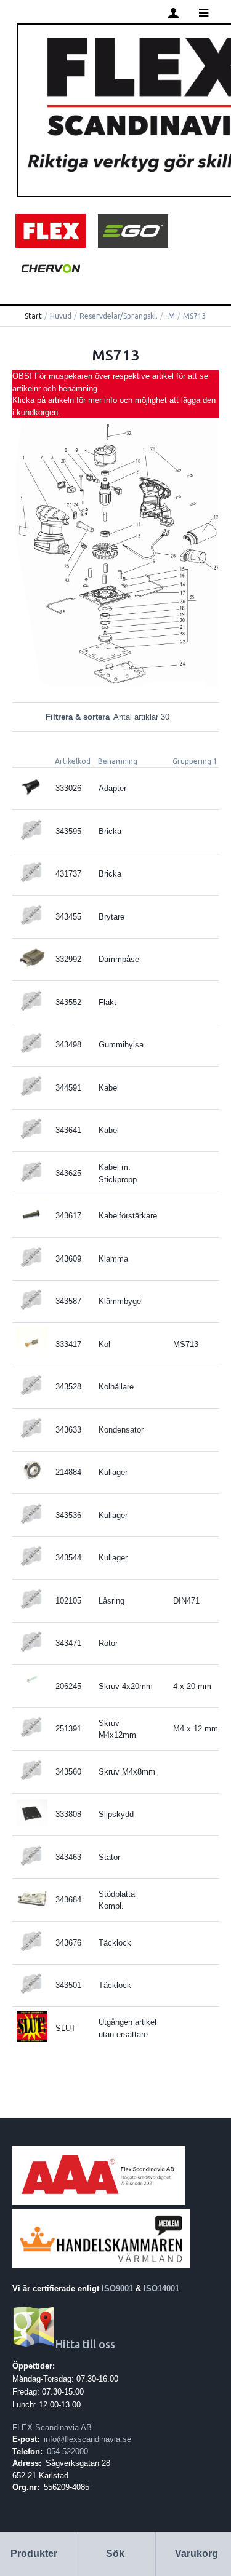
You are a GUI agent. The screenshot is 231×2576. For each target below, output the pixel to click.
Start (33, 316)
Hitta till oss (85, 2344)
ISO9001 (117, 2288)
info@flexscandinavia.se (87, 2439)
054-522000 (67, 2451)
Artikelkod (73, 761)
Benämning (118, 761)
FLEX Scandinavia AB (52, 2427)
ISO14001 (161, 2288)
